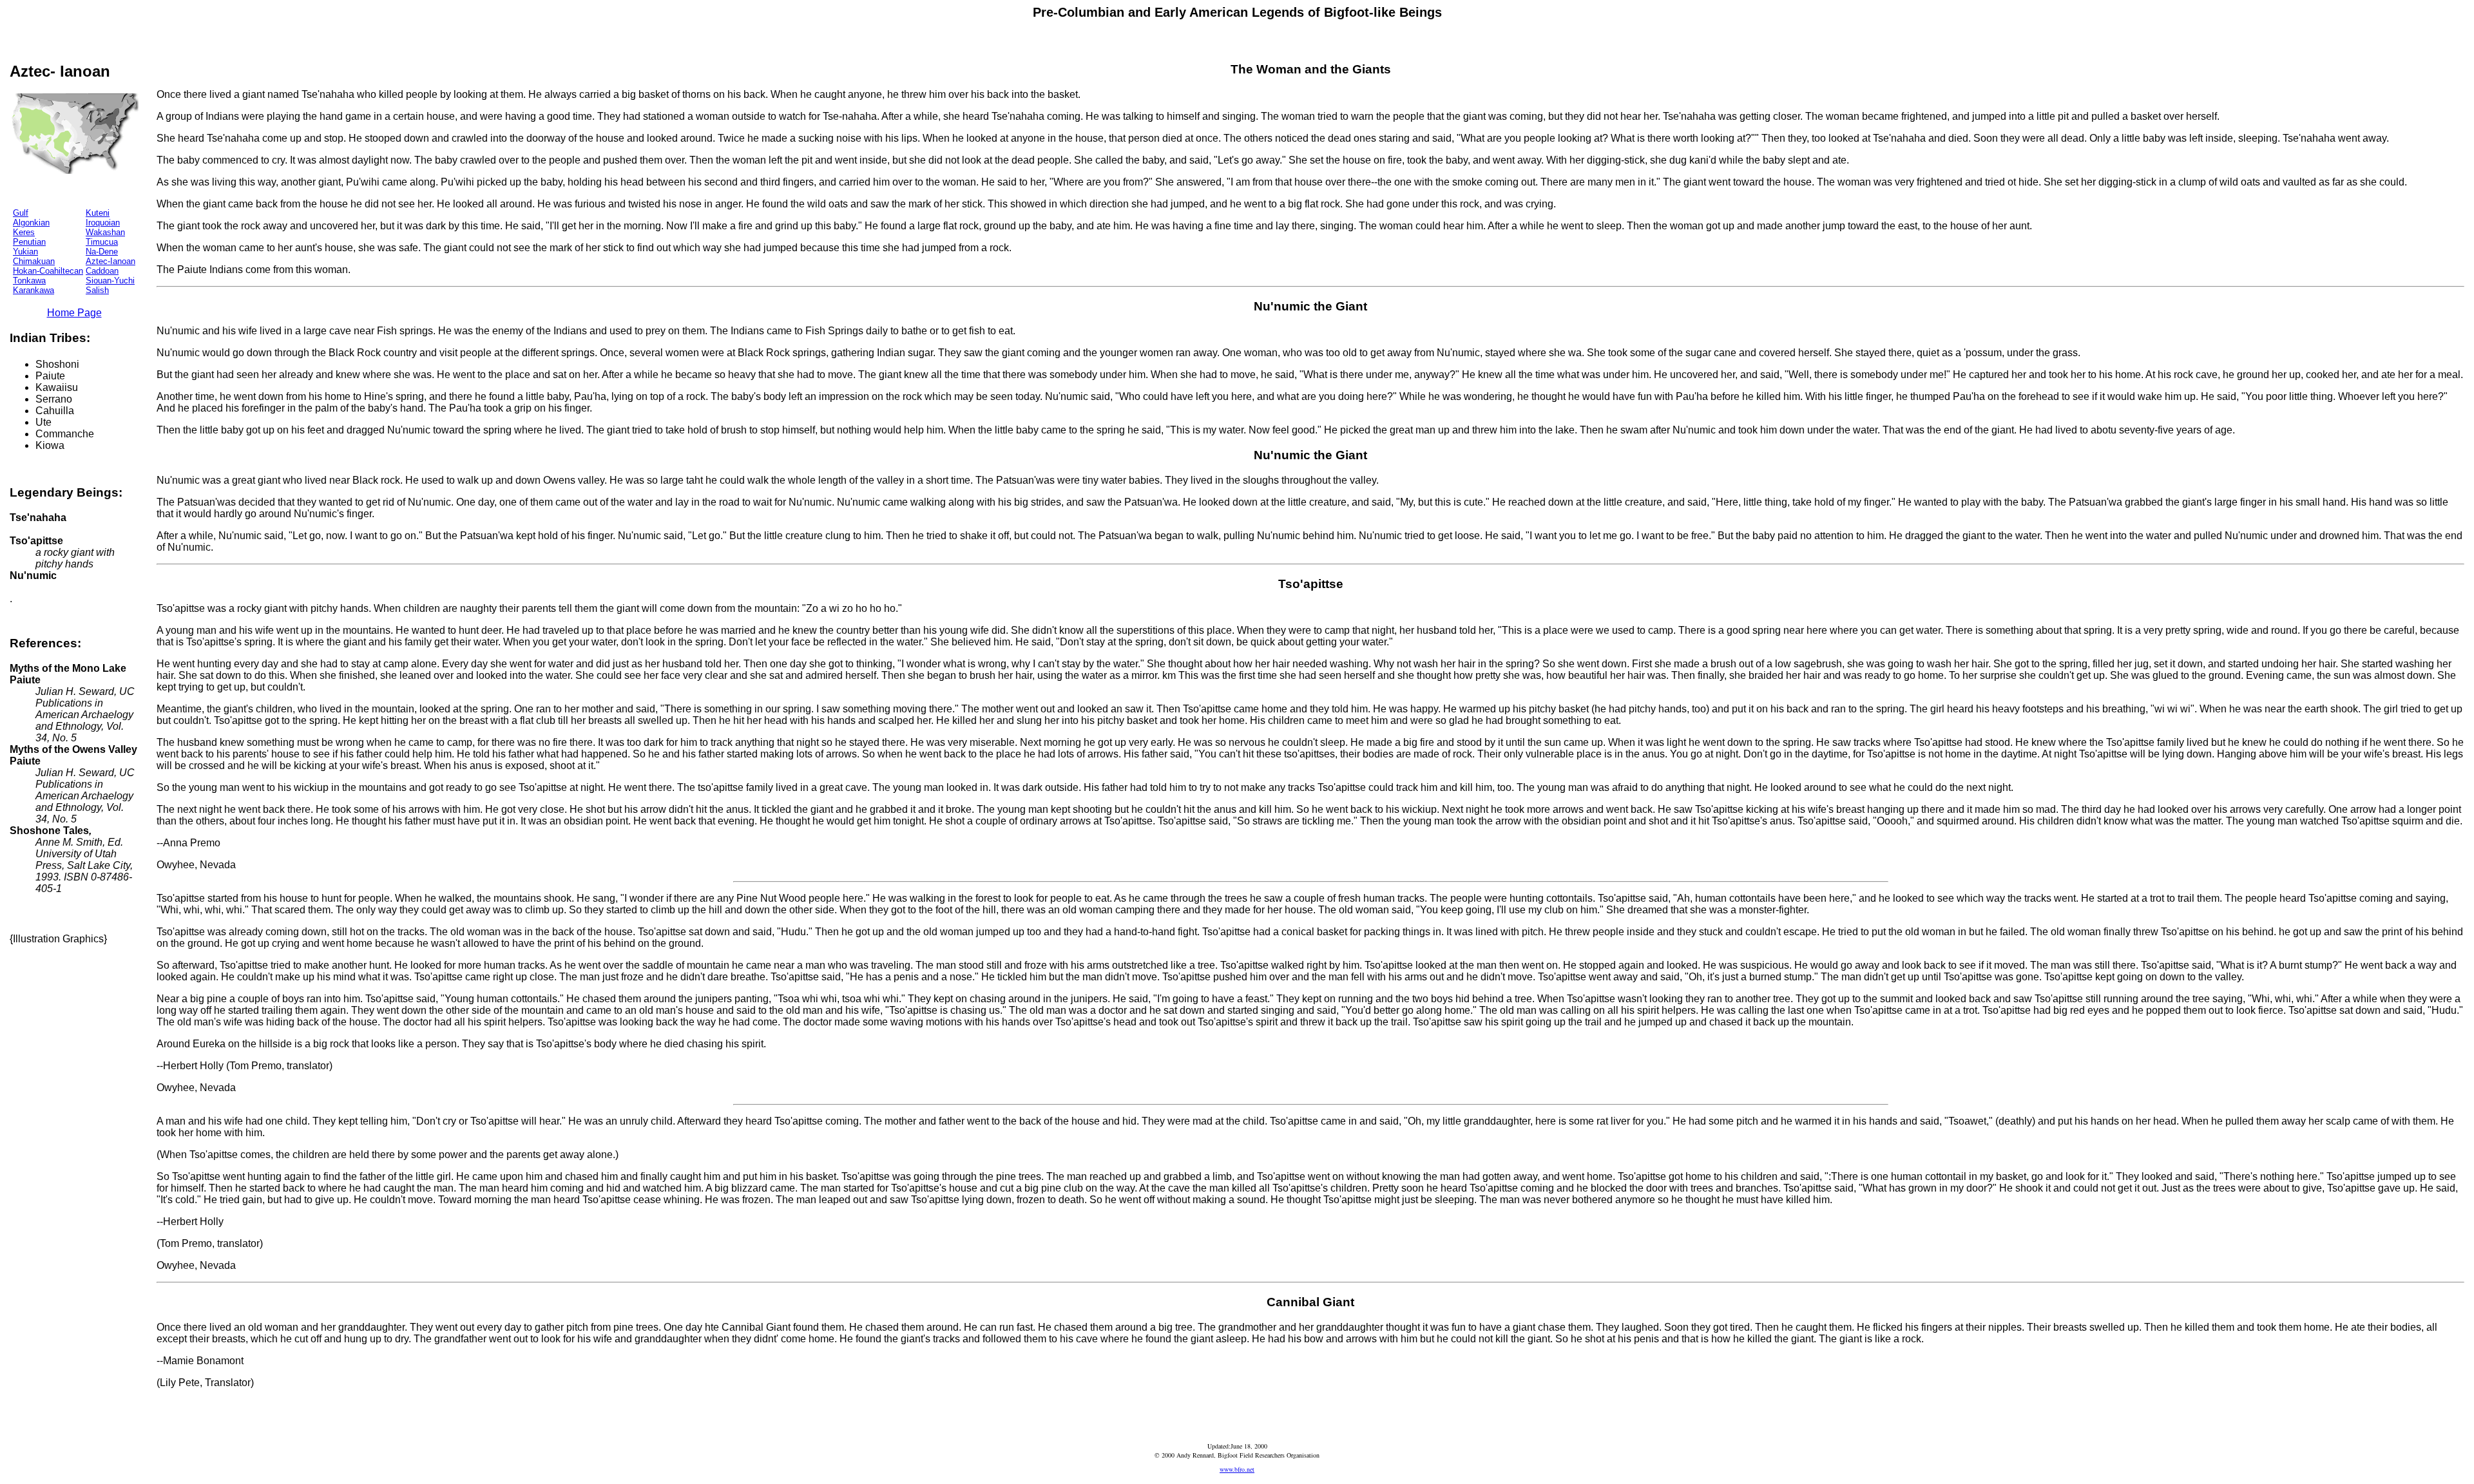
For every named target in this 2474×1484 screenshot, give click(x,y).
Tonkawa (29, 281)
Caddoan (102, 271)
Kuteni (98, 213)
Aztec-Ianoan (110, 261)
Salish (97, 290)
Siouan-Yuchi (110, 281)
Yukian (25, 252)
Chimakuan (34, 261)
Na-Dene (102, 252)
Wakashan (105, 232)
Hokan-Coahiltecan (48, 271)
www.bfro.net (1237, 1469)
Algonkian (31, 223)
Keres (24, 232)
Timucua (102, 242)
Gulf (21, 213)
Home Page (74, 313)
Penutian (29, 242)
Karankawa (34, 290)
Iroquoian (103, 223)
